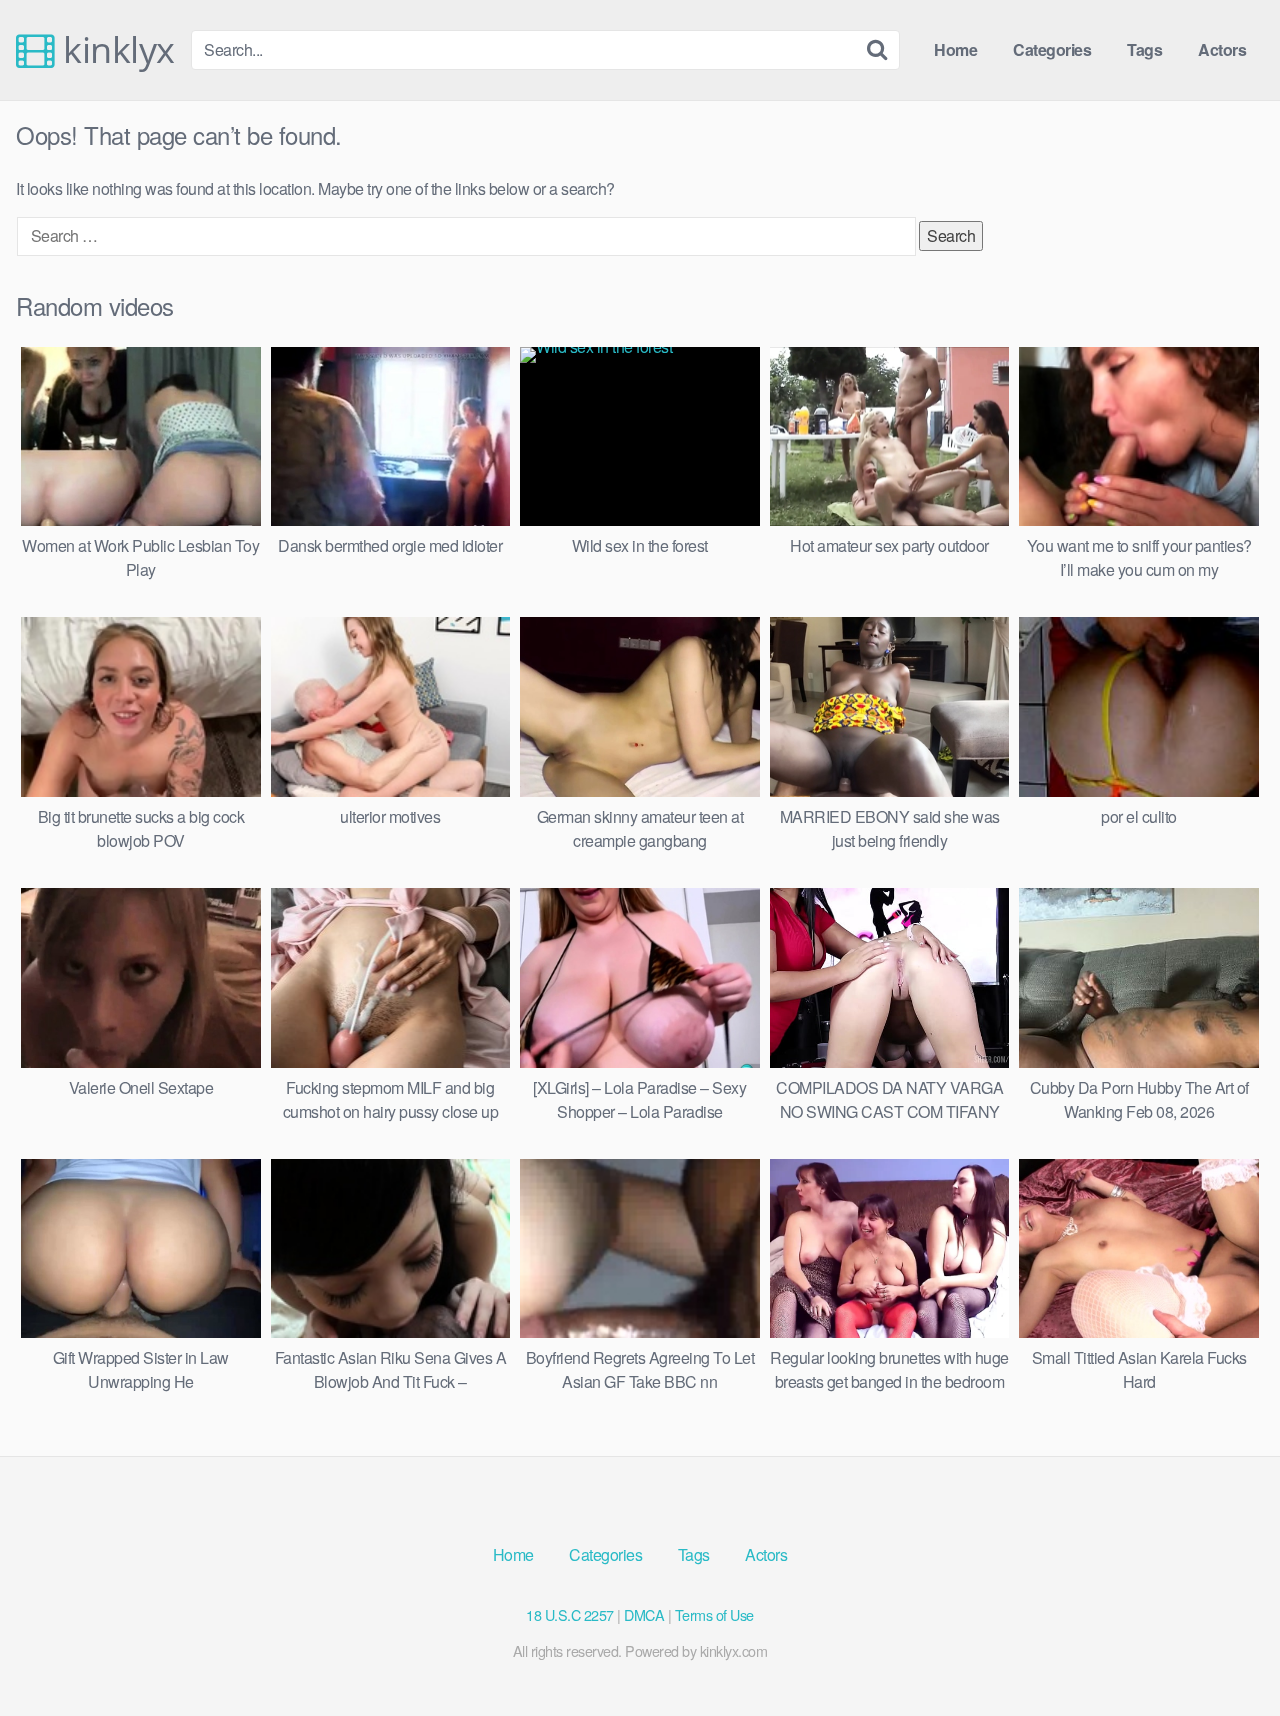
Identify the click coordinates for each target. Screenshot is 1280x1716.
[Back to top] (1225, 1652)
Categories (1052, 49)
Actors (1222, 49)
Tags (1144, 49)
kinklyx (115, 50)
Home (955, 49)
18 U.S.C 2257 (570, 1614)
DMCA (644, 1614)
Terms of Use (714, 1614)
